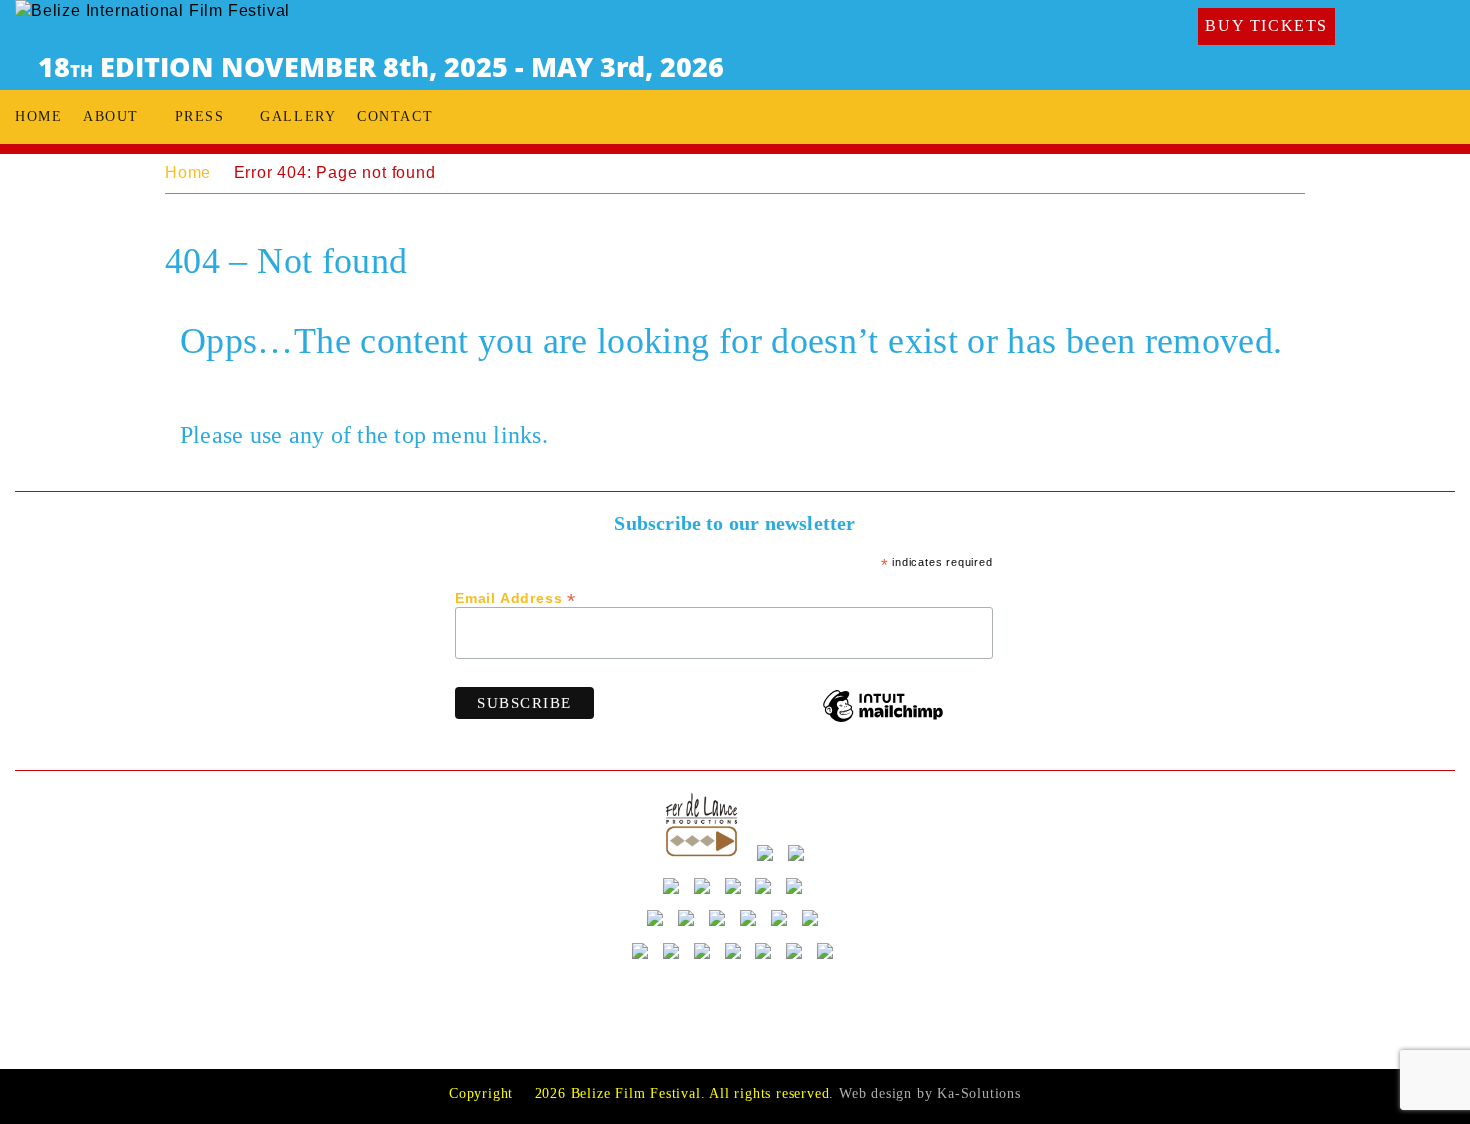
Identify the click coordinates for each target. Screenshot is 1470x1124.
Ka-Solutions (979, 1093)
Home (38, 116)
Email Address (515, 597)
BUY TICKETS (1266, 25)
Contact (395, 116)
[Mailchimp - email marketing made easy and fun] (883, 720)
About (111, 116)
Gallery (298, 116)
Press (200, 116)
